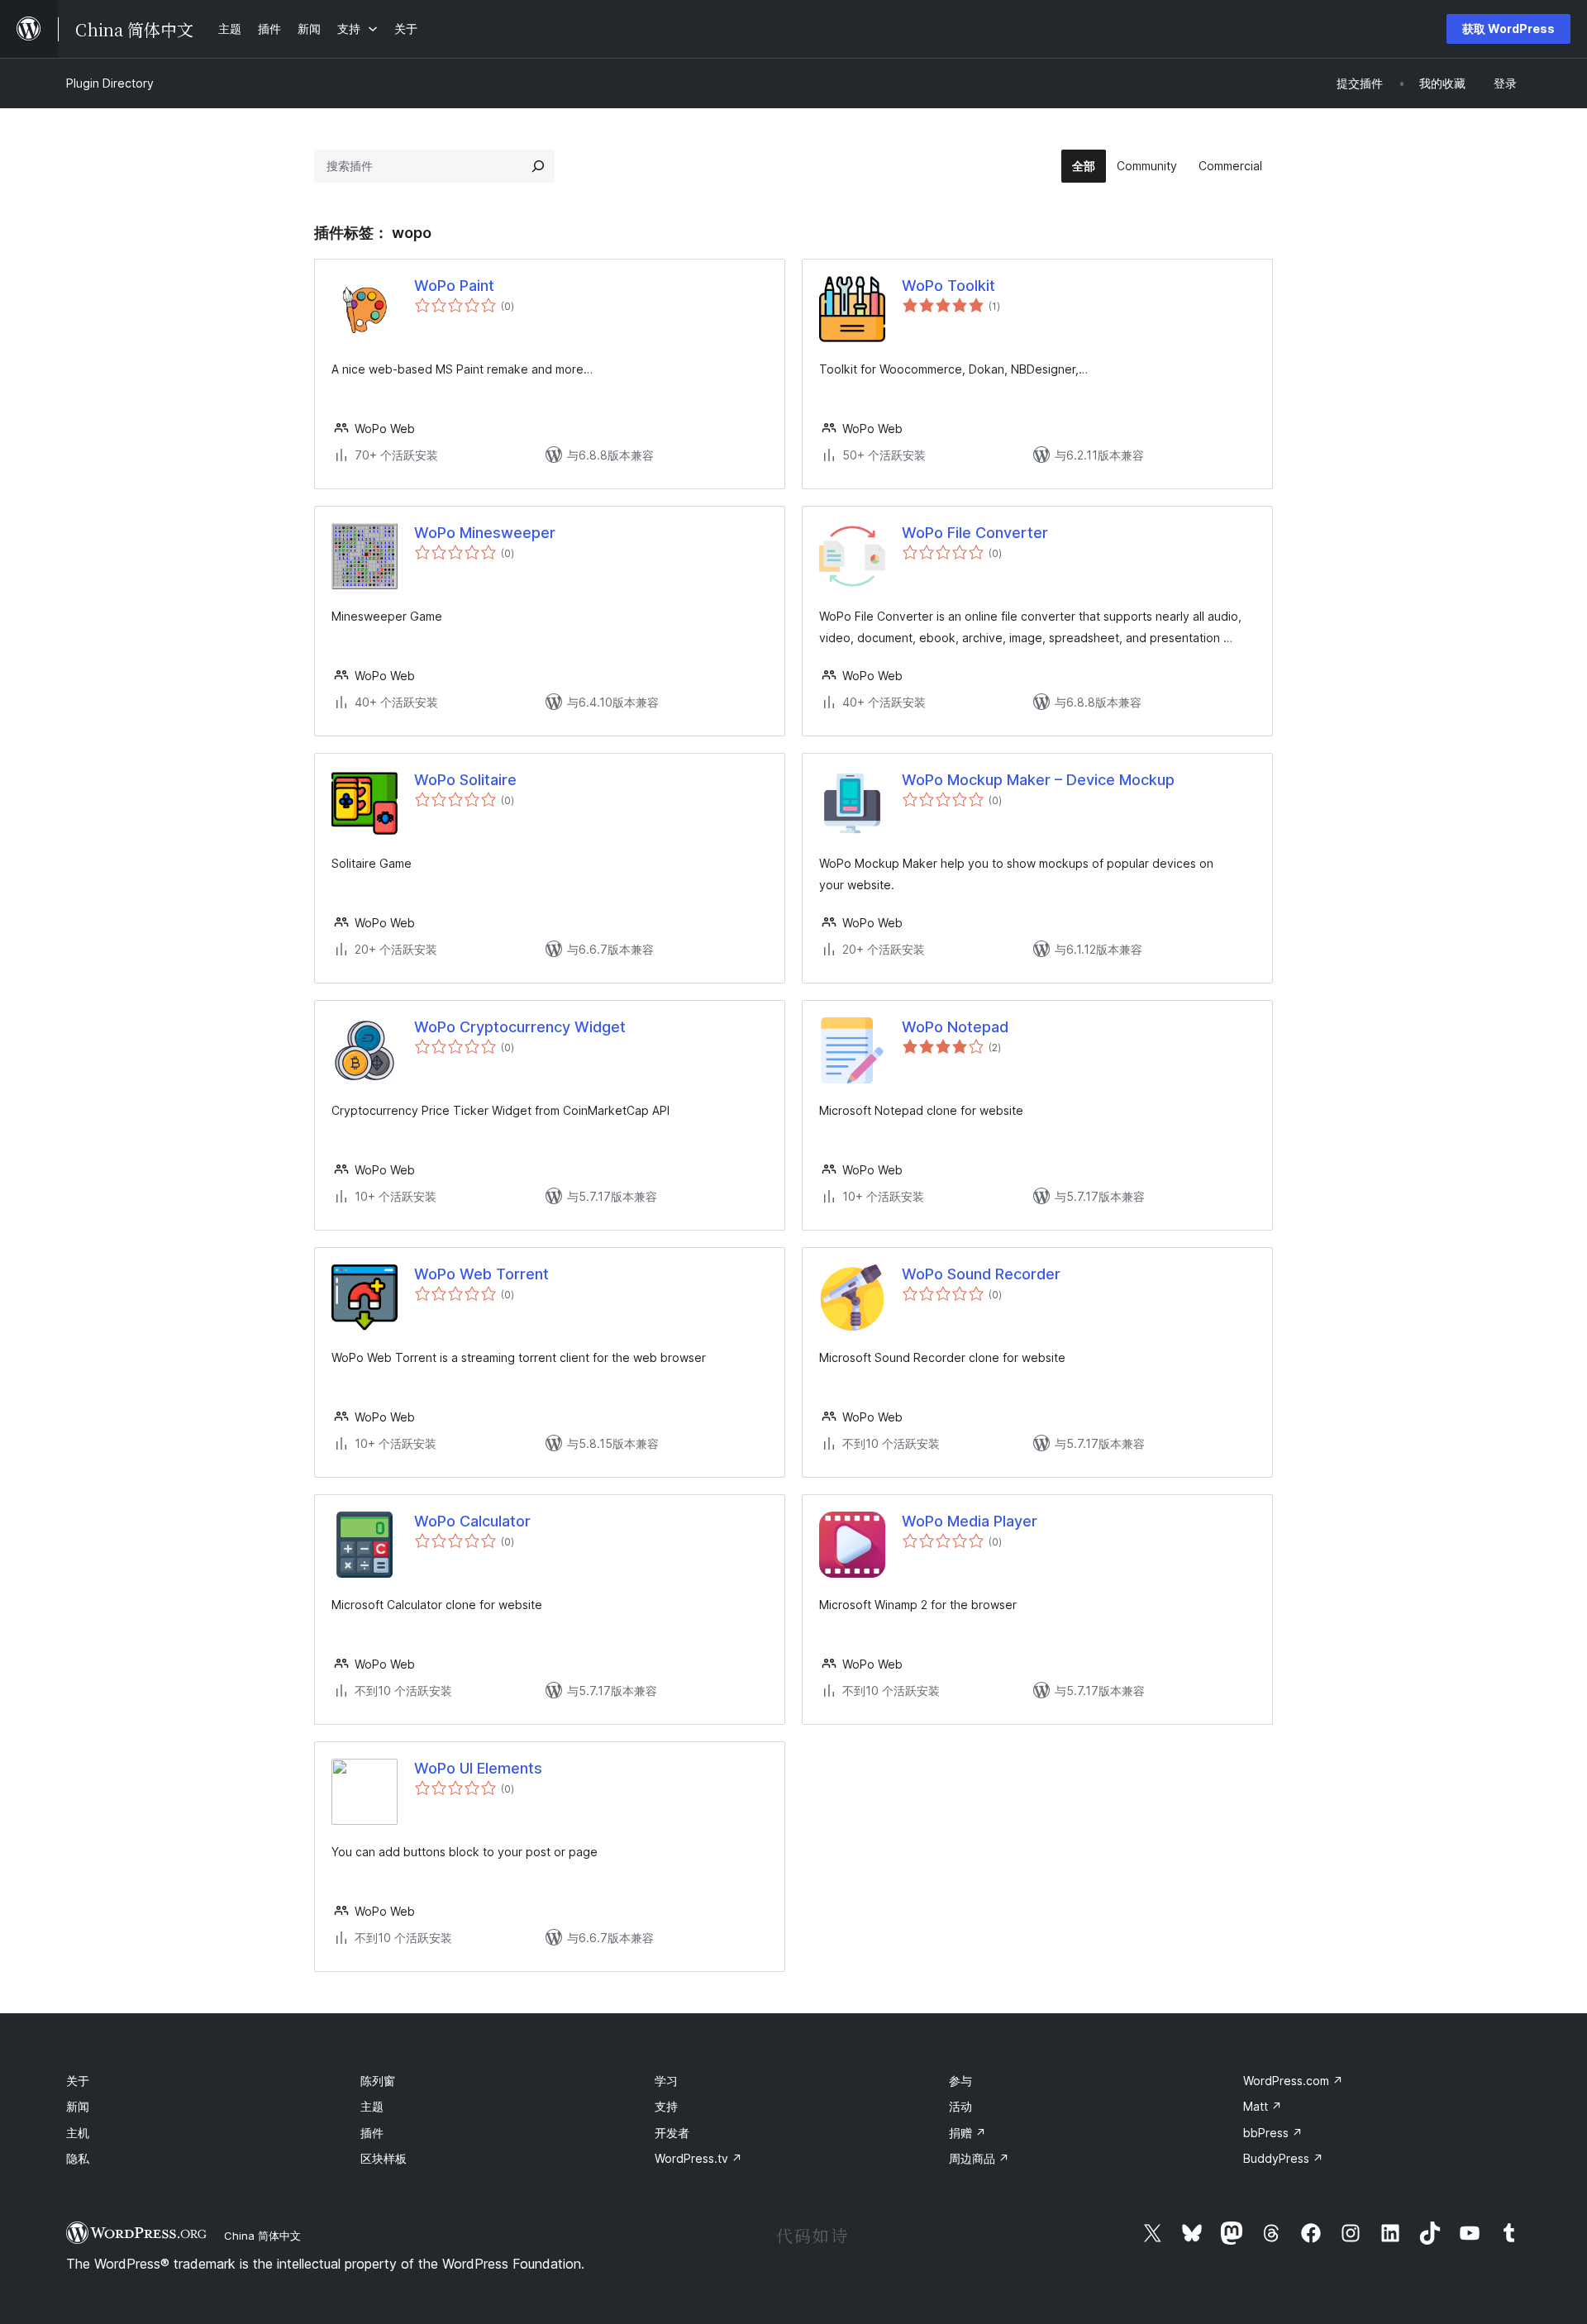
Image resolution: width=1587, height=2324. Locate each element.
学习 (666, 2081)
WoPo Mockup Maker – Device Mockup (1038, 780)
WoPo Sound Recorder (981, 1274)
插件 (372, 2133)
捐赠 (967, 2133)
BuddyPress (1283, 2158)
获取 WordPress (1508, 29)
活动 (960, 2106)
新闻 (78, 2106)
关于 (78, 2081)
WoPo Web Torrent (481, 1274)
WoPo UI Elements (478, 1768)
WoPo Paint (454, 286)
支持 (666, 2106)
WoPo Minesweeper (485, 533)
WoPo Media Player (970, 1521)
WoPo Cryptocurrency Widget (520, 1027)
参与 (960, 2081)
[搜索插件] (538, 166)
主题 (372, 2106)
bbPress (1273, 2133)
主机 (78, 2133)
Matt (1263, 2106)
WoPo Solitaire (465, 780)
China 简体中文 (262, 2236)
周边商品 (979, 2158)
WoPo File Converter (975, 533)
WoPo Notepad (955, 1027)
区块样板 (384, 2158)
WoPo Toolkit (948, 286)
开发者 (672, 2133)
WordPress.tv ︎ (698, 2158)
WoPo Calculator (472, 1521)
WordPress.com (1293, 2081)
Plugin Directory (110, 83)
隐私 (78, 2158)
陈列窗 (378, 2081)
